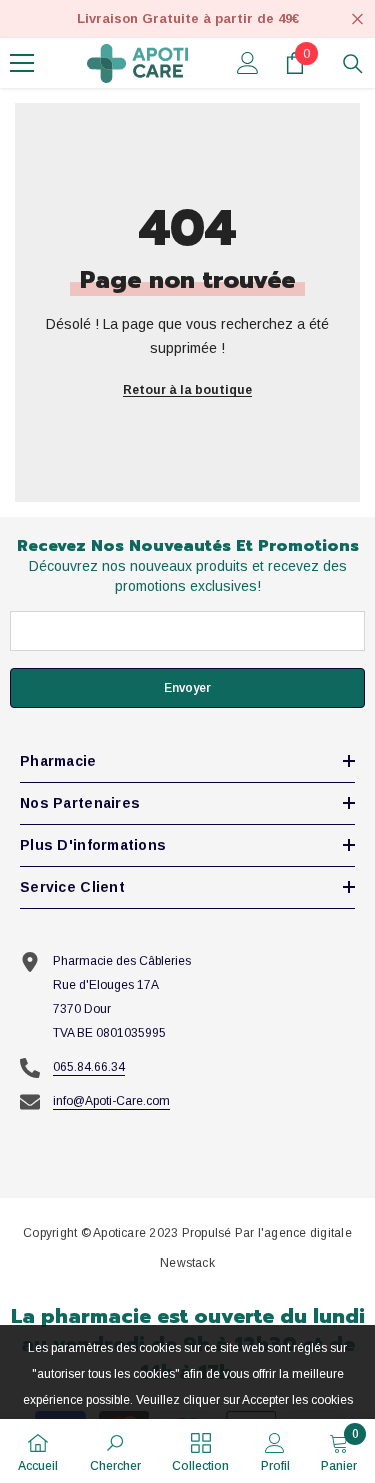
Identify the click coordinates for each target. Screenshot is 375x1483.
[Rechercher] (353, 64)
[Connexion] (248, 63)
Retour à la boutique (187, 390)
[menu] (22, 63)
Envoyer (187, 688)
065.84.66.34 (89, 1067)
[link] (115, 1451)
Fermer (357, 19)
